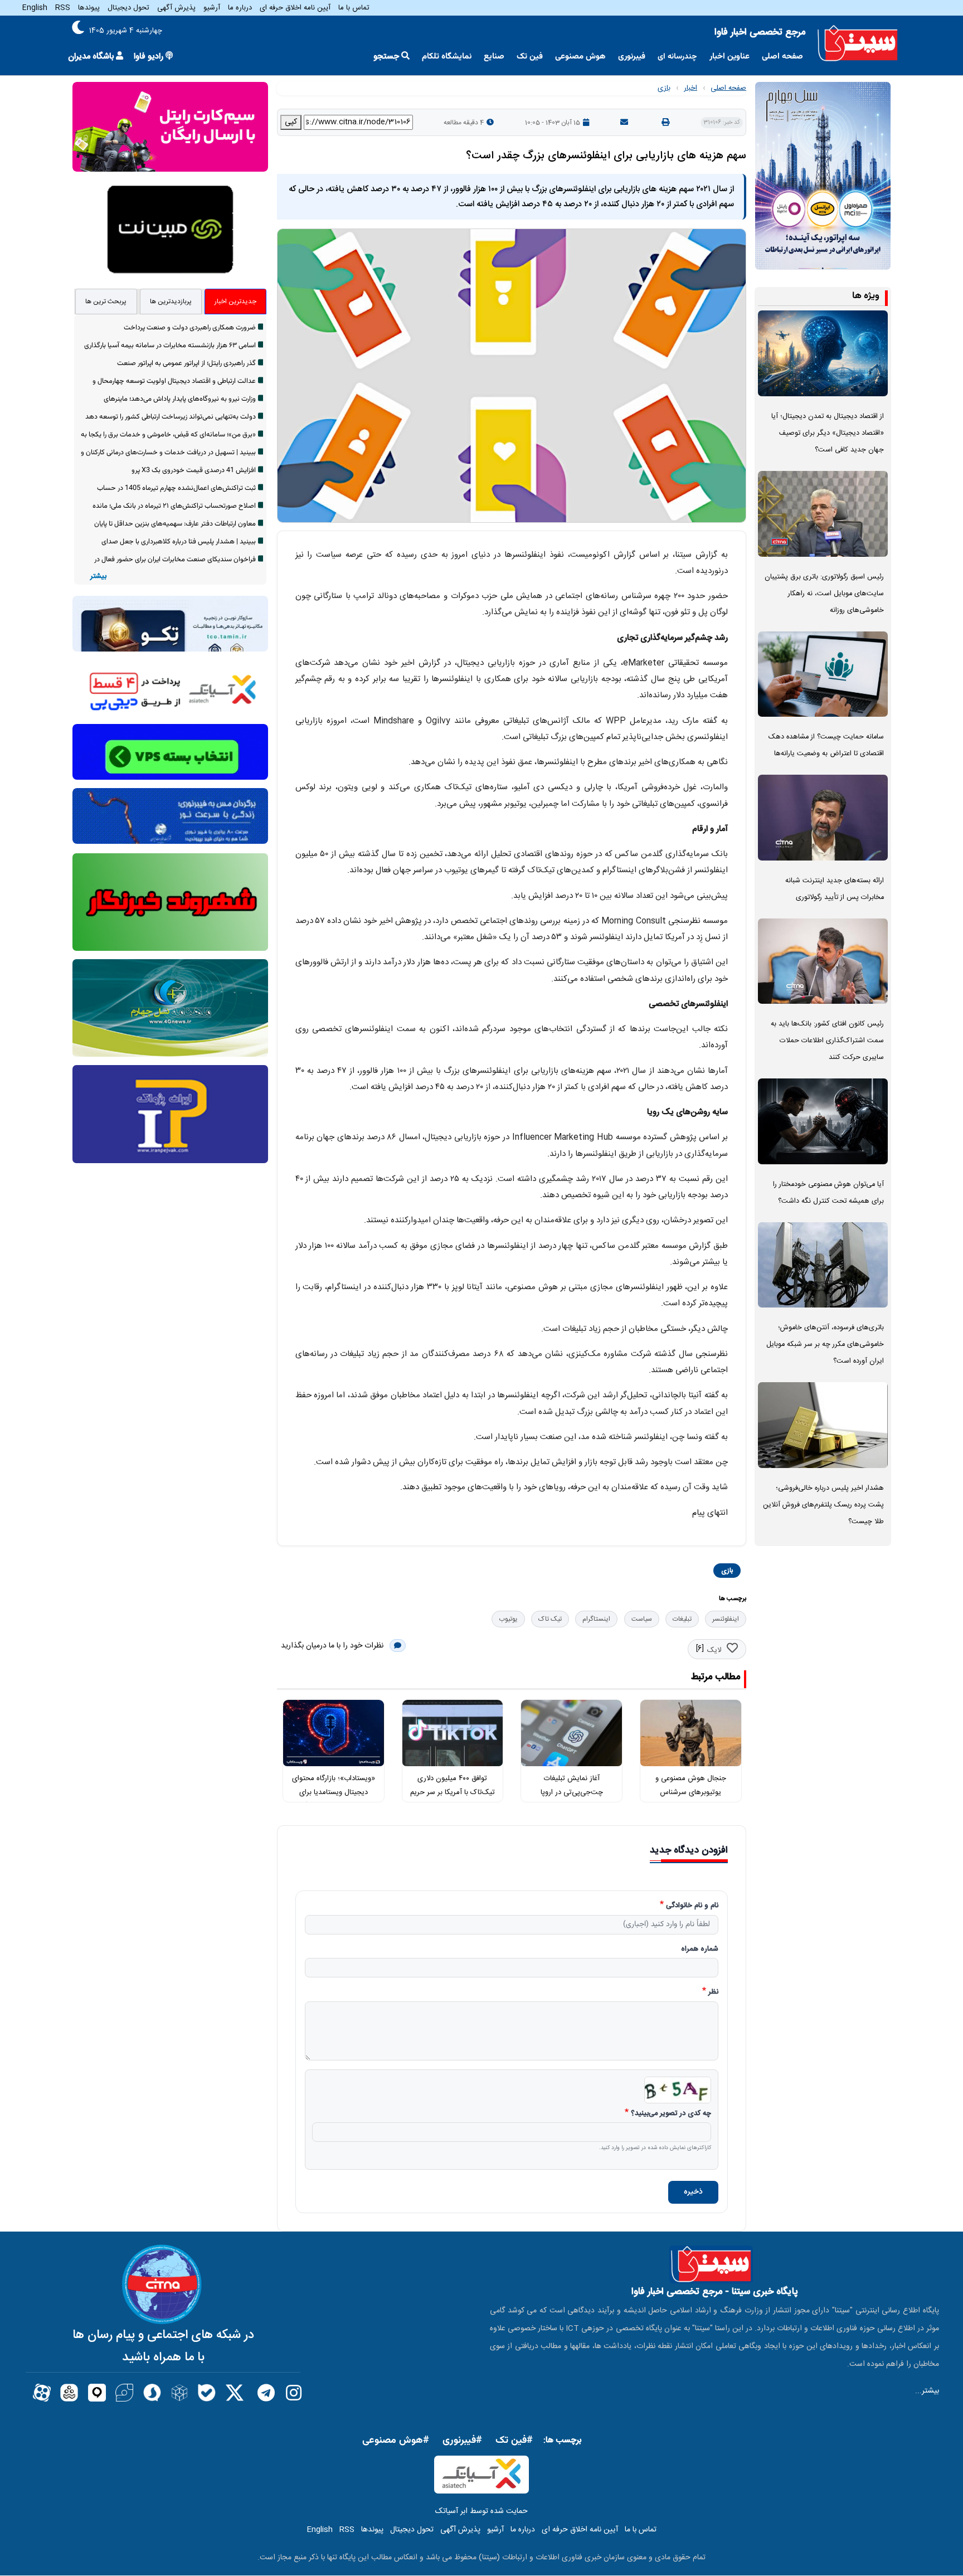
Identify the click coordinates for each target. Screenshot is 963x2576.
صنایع (494, 57)
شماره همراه (700, 1950)
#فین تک (514, 2441)
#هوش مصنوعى (396, 2441)
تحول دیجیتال (128, 8)
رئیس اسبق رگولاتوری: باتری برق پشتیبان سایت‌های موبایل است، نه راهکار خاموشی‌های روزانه (824, 594)
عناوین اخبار (729, 57)
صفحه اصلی (782, 57)
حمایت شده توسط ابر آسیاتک (481, 2511)
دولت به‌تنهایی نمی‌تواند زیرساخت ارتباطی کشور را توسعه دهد (171, 417)
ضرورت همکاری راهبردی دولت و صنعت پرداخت (190, 328)
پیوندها (89, 8)
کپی (291, 122)
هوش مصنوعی (580, 57)
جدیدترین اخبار (235, 302)
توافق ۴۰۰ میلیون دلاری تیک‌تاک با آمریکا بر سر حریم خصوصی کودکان (453, 1792)
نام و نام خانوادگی (692, 1906)
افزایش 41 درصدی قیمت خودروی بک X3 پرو (194, 470)
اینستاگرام (596, 1619)
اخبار (690, 88)
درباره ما (240, 8)
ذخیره (693, 2192)
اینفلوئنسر (726, 1619)
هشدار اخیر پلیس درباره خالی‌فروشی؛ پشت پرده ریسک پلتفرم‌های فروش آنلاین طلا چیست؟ (823, 1505)
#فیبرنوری (462, 2441)
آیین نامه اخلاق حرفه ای (295, 8)
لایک (714, 1650)
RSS (63, 8)
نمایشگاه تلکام (447, 57)
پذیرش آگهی (176, 8)
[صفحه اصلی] (858, 43)
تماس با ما (354, 8)
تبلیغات (682, 1619)
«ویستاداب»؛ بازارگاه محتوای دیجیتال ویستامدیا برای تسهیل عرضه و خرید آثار (334, 1792)
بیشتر (98, 577)
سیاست (642, 1619)
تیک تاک (550, 1619)
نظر (713, 1992)
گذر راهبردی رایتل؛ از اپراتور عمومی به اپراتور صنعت (186, 363)
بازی (664, 88)
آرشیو (212, 8)
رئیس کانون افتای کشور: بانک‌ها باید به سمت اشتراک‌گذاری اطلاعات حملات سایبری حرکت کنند (827, 1041)
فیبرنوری (632, 57)
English (35, 8)
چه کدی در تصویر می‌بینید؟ (671, 2114)
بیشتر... (927, 2391)
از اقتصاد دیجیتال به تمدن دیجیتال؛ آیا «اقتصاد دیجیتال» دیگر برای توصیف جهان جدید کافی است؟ (828, 433)
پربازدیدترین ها (171, 302)
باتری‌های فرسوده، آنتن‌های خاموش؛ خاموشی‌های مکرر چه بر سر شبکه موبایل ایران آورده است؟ (825, 1345)
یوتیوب (508, 1619)
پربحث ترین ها (106, 302)
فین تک (530, 57)
